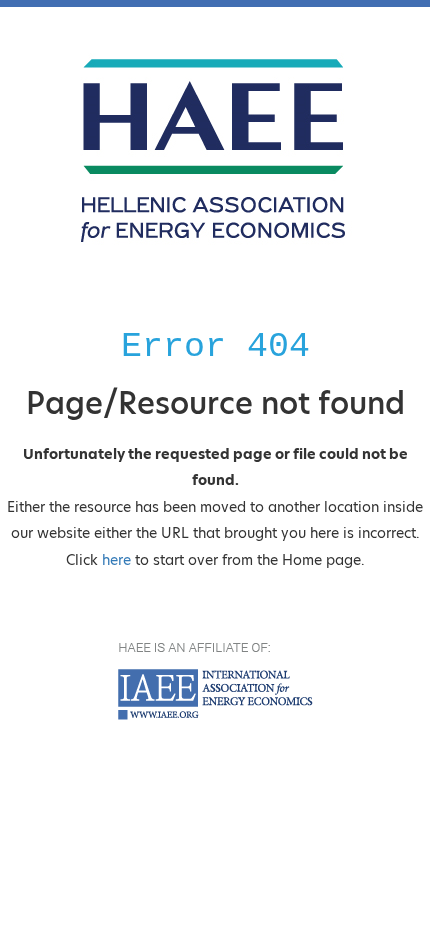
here (116, 560)
